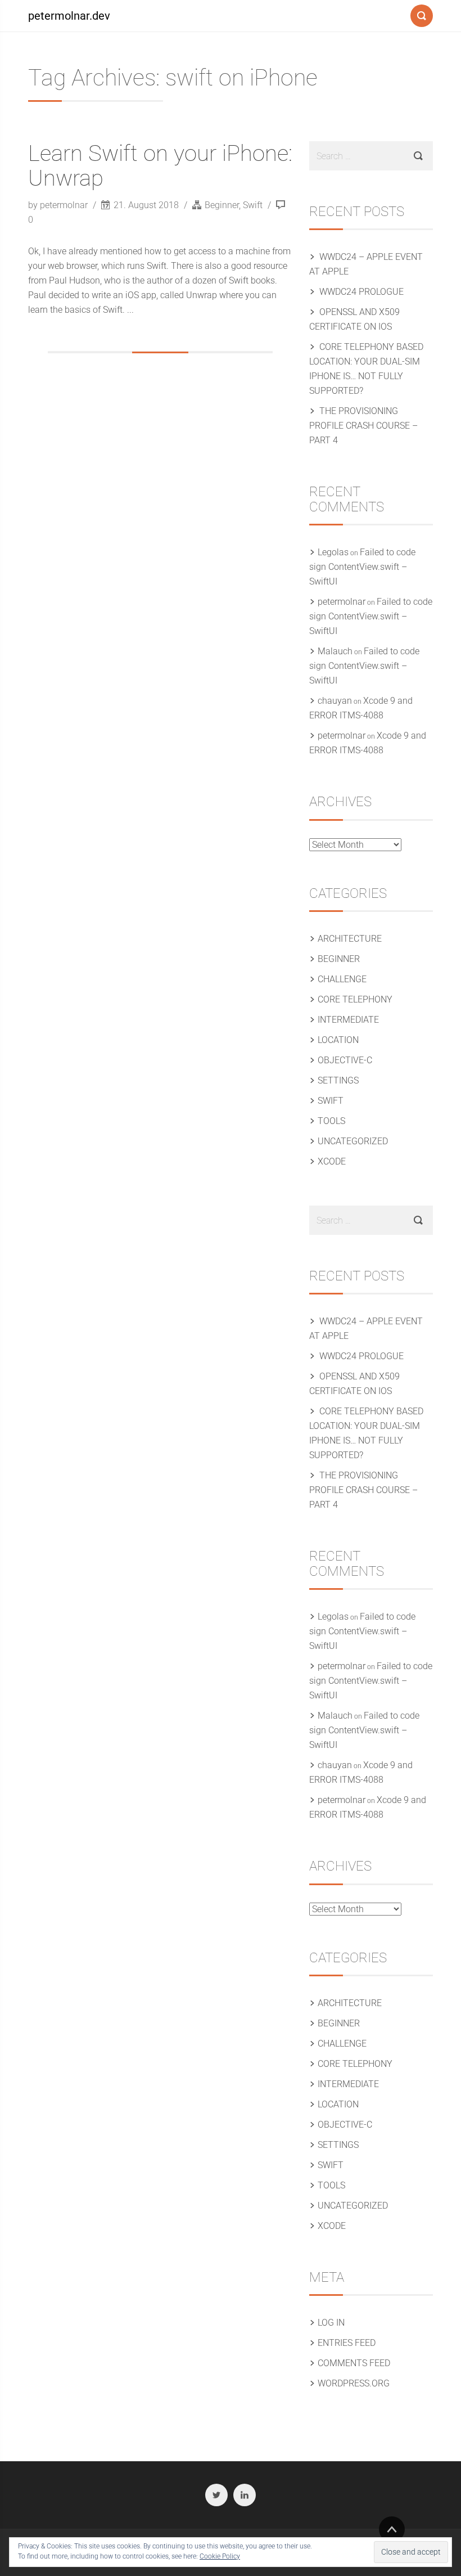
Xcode (332, 1161)
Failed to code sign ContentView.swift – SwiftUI (362, 567)
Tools (331, 1121)
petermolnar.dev (69, 16)
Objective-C (345, 1060)
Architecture (350, 939)
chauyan (335, 701)
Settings (338, 1080)
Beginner (222, 205)
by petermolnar (59, 205)
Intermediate (348, 1020)
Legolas (333, 552)
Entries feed (347, 2343)
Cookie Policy (220, 2556)
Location (338, 1040)
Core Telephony (355, 999)
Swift (253, 205)
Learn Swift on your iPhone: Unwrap (160, 166)
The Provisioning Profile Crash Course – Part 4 (363, 426)
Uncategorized (353, 1141)
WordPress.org (354, 2383)
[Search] (422, 14)
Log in (331, 2323)
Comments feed (354, 2363)
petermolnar (342, 602)
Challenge (342, 979)
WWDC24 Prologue (361, 292)
